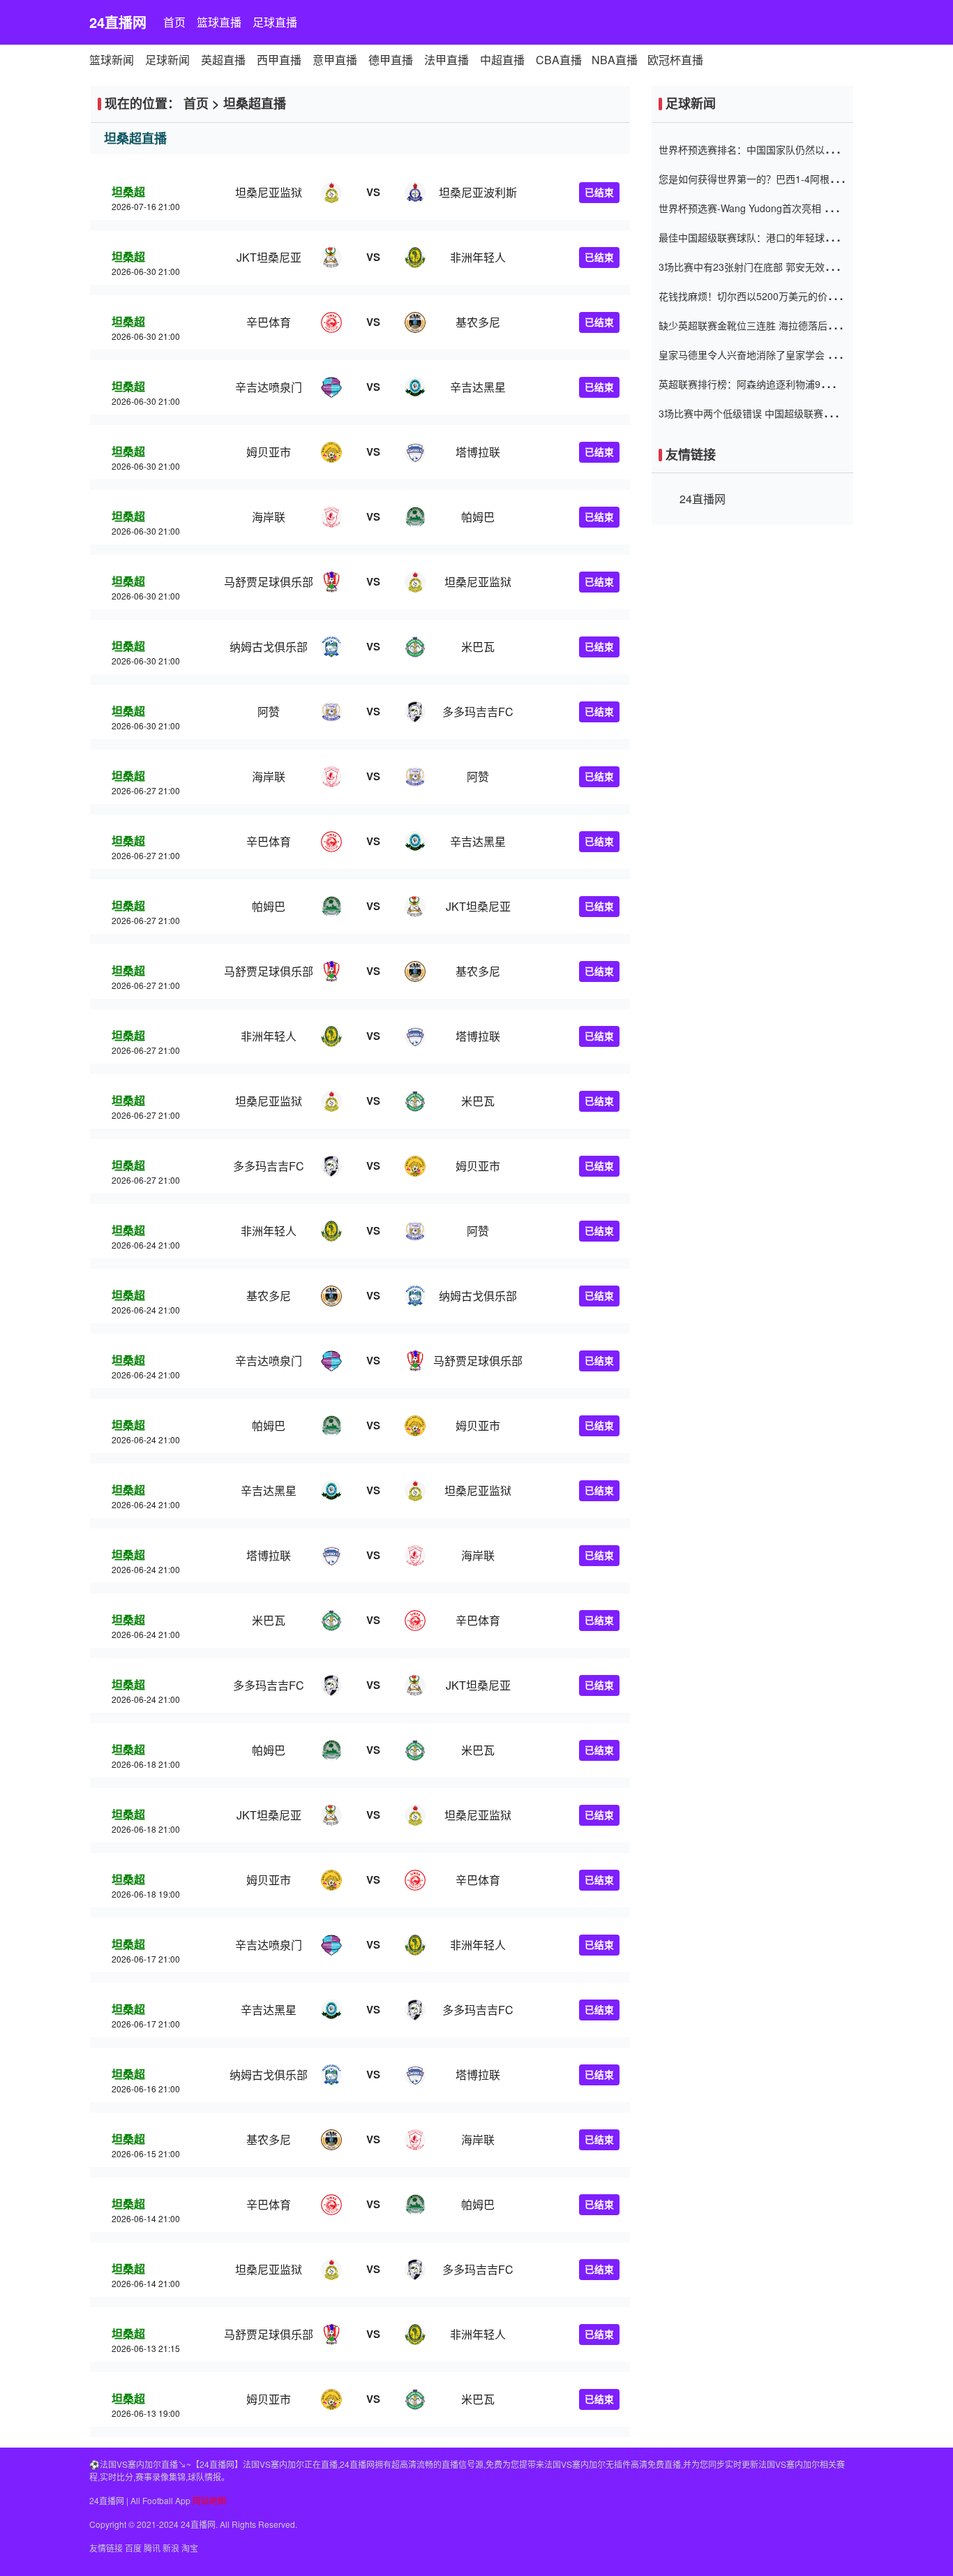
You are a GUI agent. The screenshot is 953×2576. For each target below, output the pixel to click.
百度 (133, 2548)
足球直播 (275, 22)
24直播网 (118, 22)
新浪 (171, 2548)
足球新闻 (167, 60)
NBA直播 (615, 60)
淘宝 (190, 2548)
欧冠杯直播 (675, 60)
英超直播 (223, 60)
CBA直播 (559, 60)
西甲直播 (279, 60)
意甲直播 (335, 60)
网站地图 (209, 2500)
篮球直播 (219, 22)
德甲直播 (391, 60)
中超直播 (502, 60)
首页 (174, 22)
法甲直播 (447, 60)
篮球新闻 (112, 60)
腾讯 (152, 2548)
